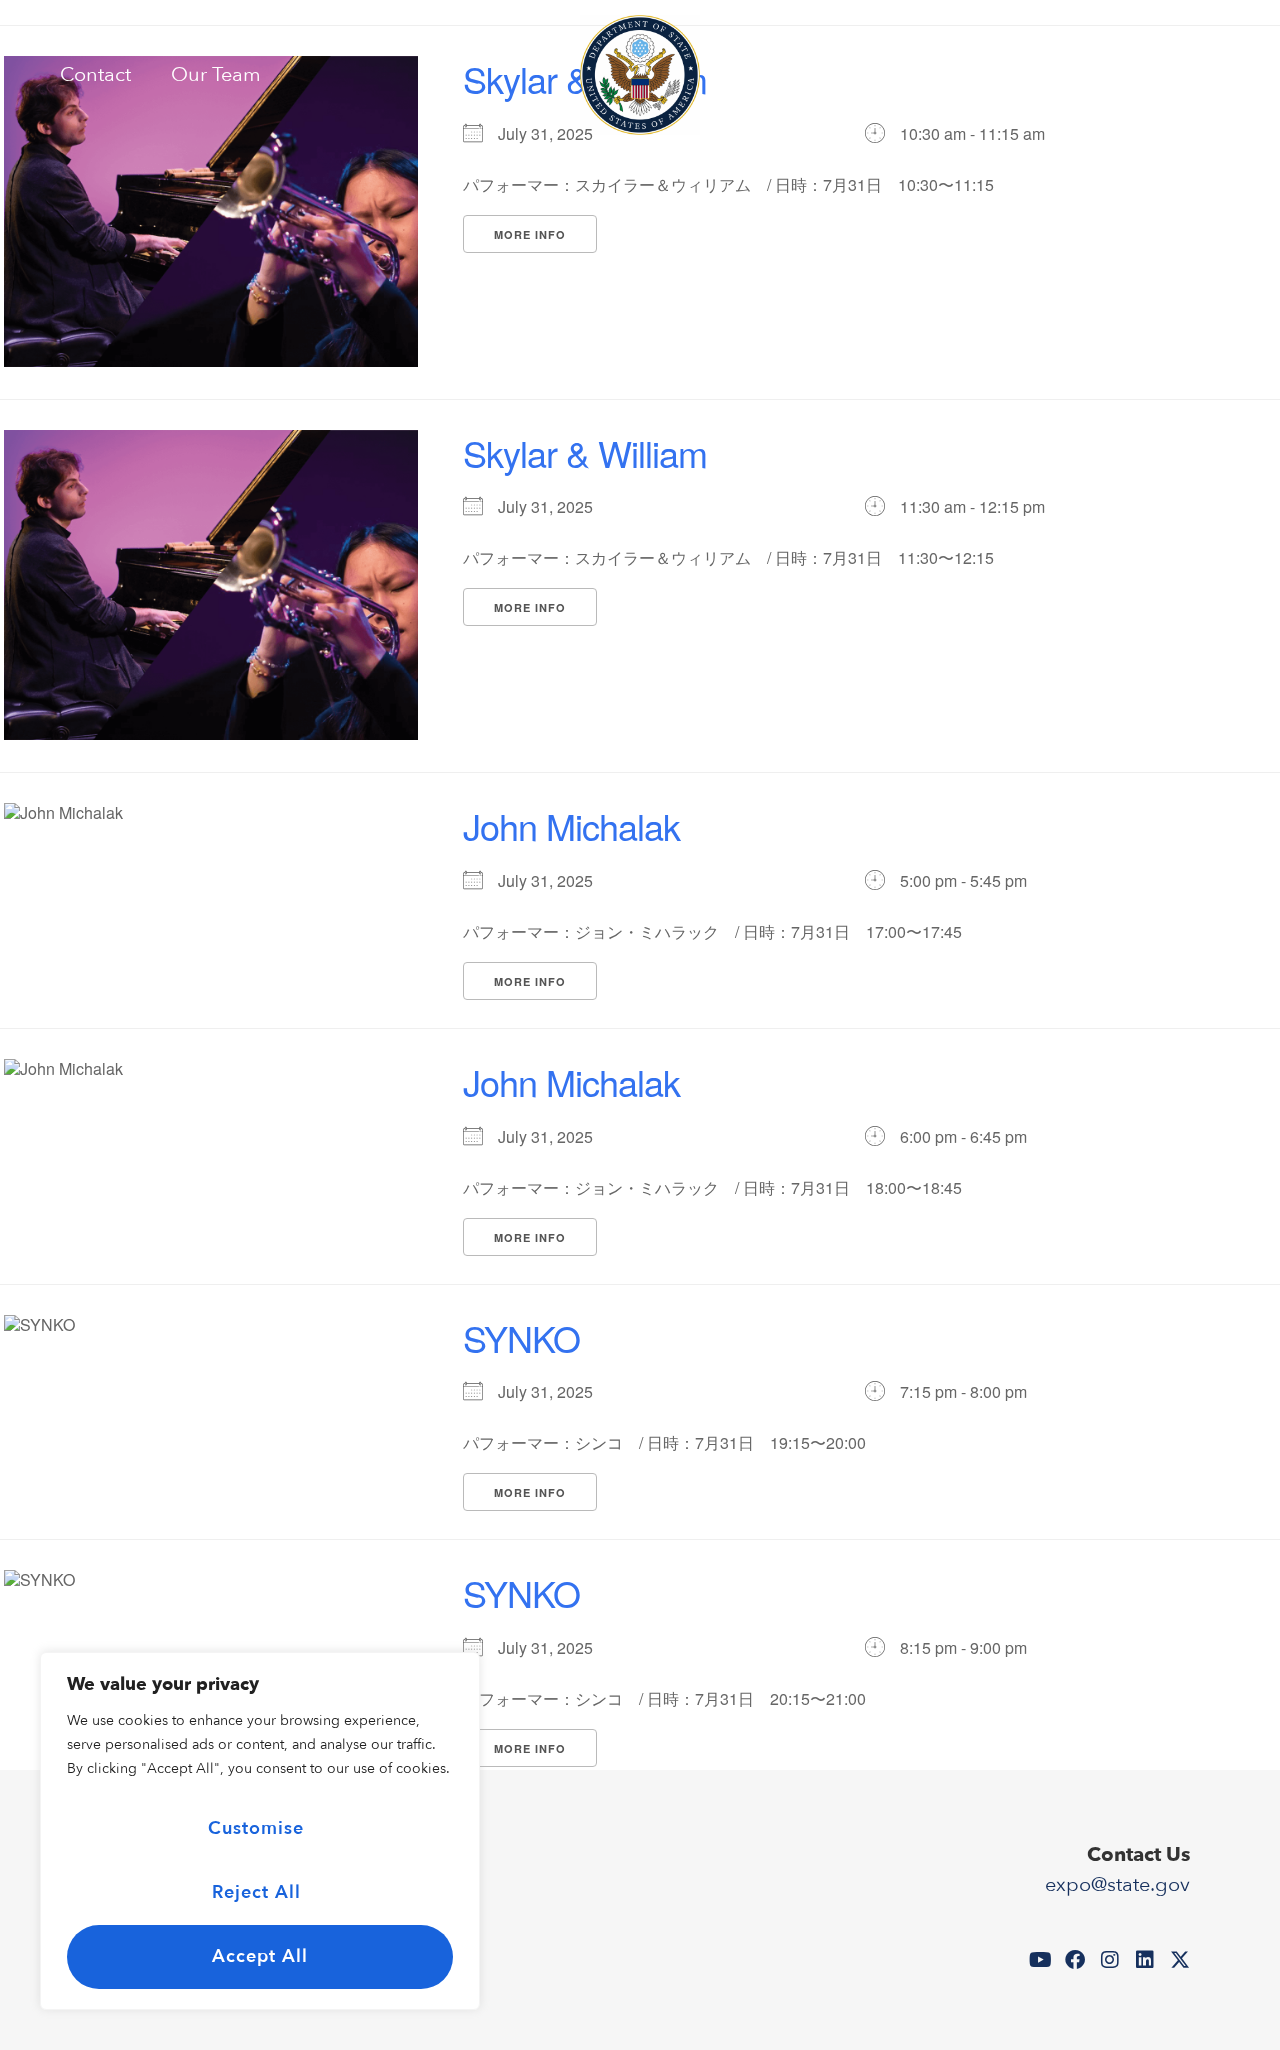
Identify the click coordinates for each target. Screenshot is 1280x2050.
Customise (256, 1828)
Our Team (216, 74)
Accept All (260, 1956)
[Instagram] (1160, 75)
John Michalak (571, 825)
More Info (530, 234)
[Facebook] (1125, 75)
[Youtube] (1090, 75)
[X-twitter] (1230, 75)
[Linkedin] (1195, 75)
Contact (95, 74)
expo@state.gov (1117, 1884)
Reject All (256, 1892)
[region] (260, 1831)
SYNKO (521, 1337)
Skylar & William (585, 452)
